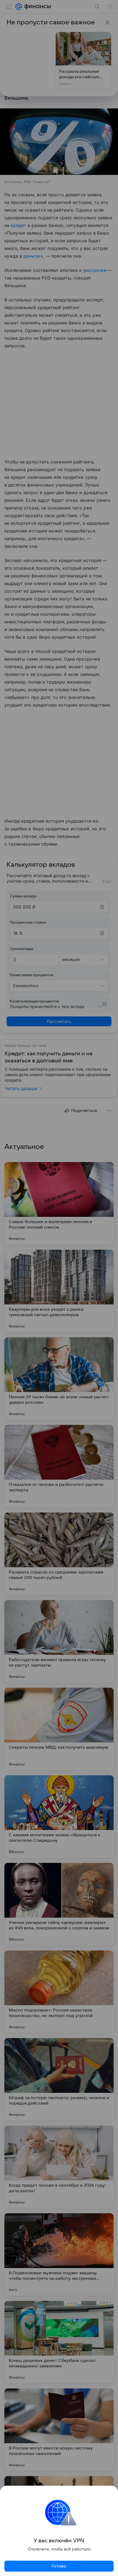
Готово (59, 2566)
